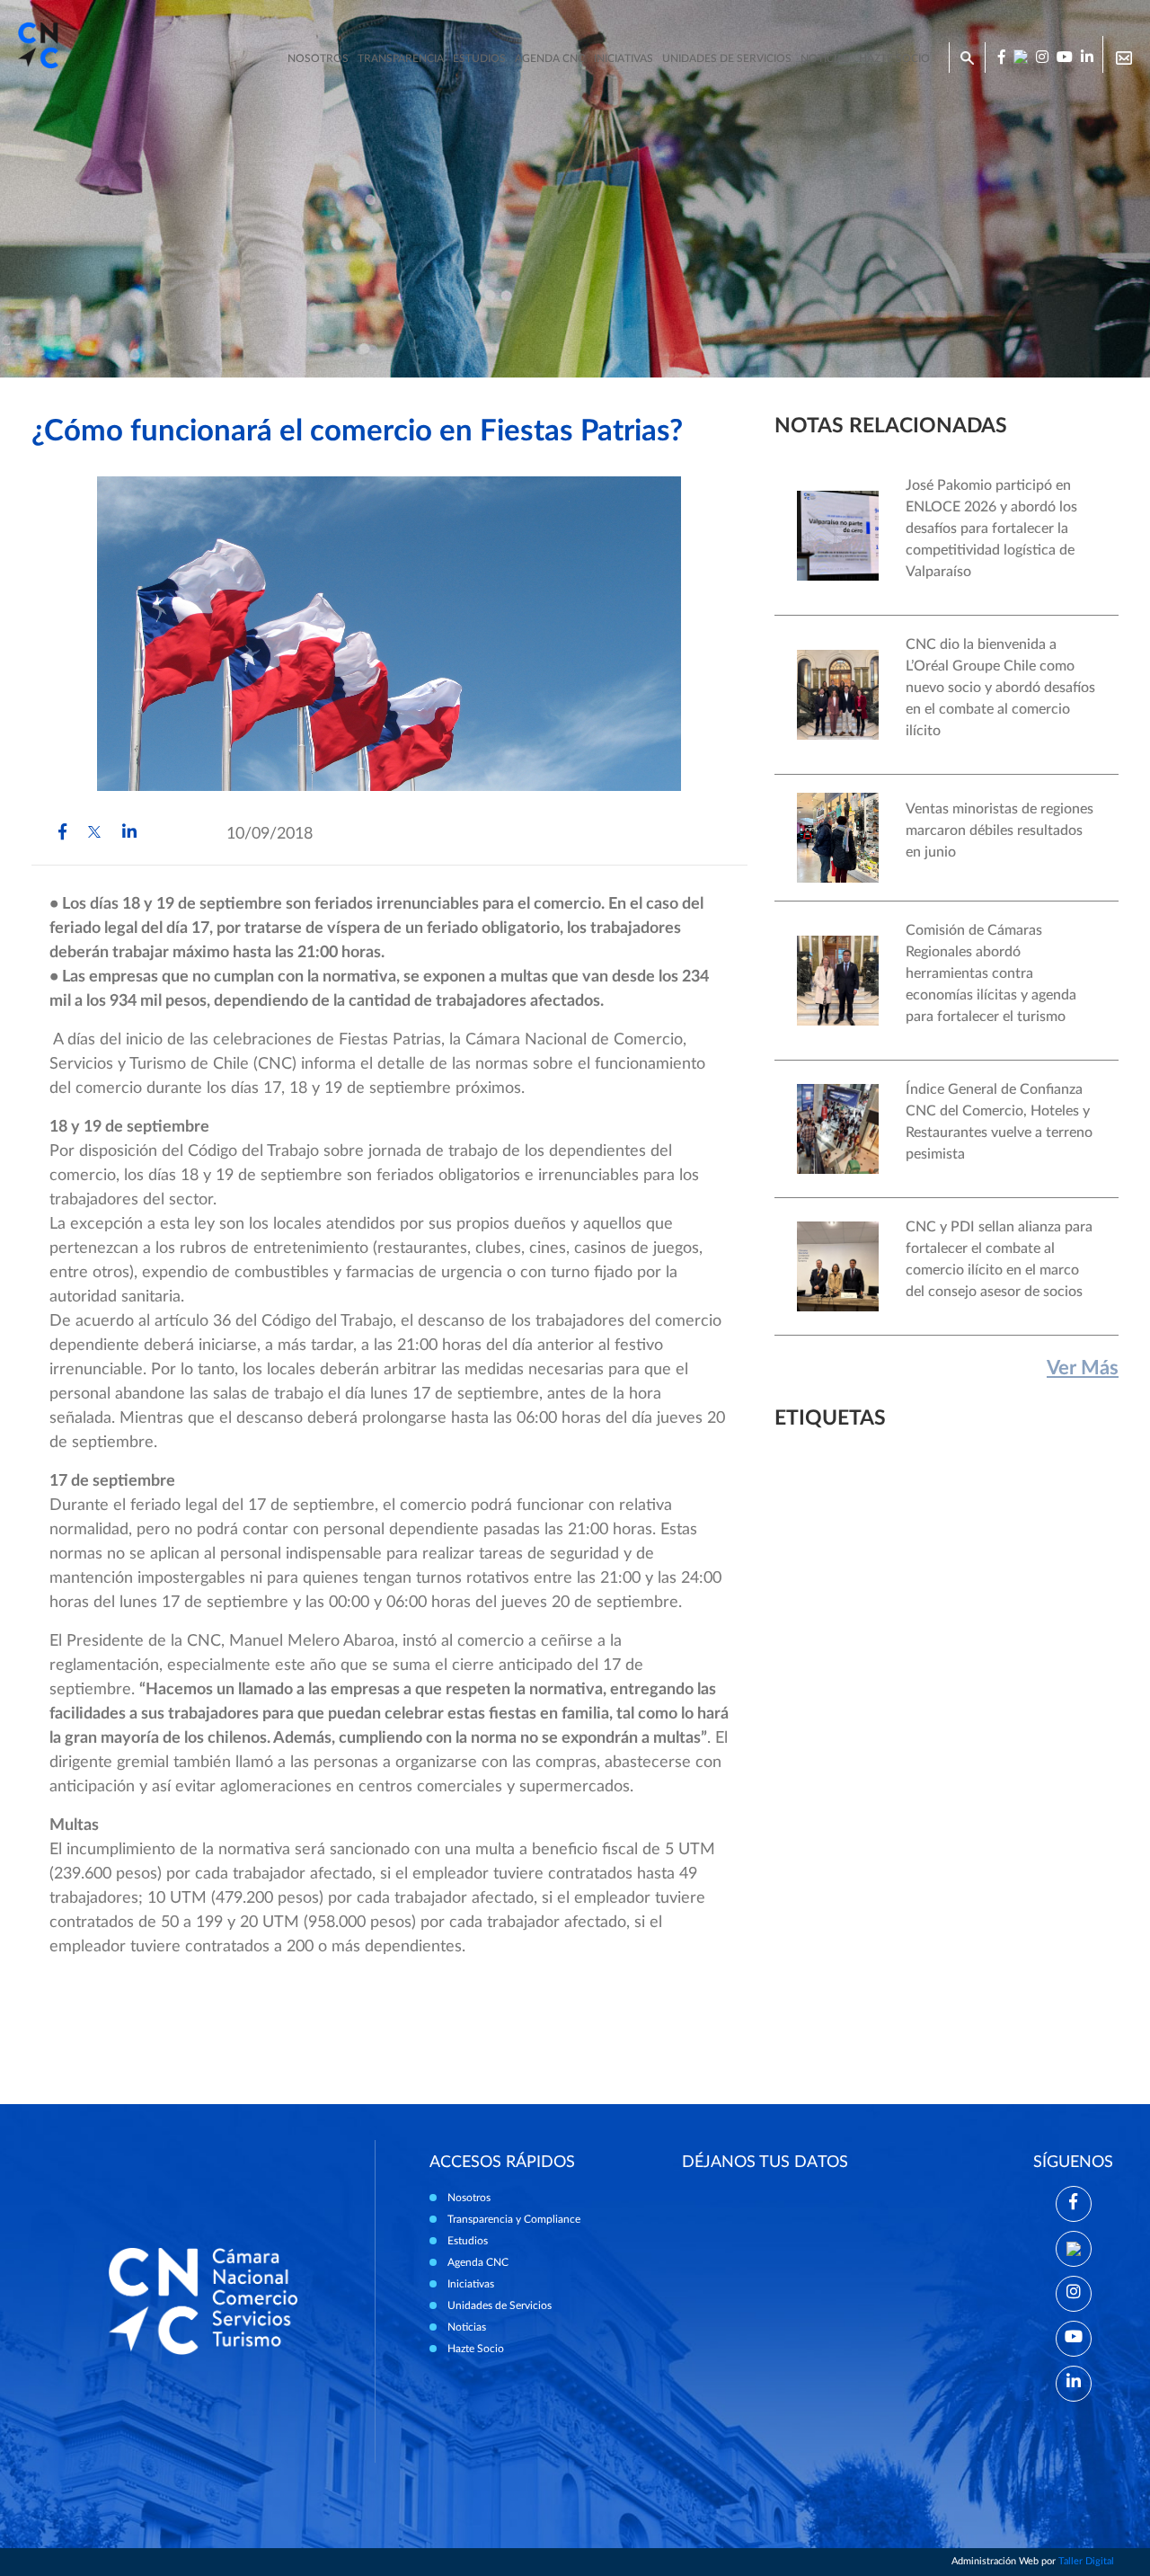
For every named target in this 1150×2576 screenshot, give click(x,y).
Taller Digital (1086, 2561)
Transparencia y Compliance (514, 2219)
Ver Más (1083, 1368)
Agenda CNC (550, 58)
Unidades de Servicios (727, 58)
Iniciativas (624, 58)
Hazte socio (894, 58)
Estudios (479, 58)
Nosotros (318, 58)
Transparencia (401, 58)
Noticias (825, 58)
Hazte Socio (476, 2349)
